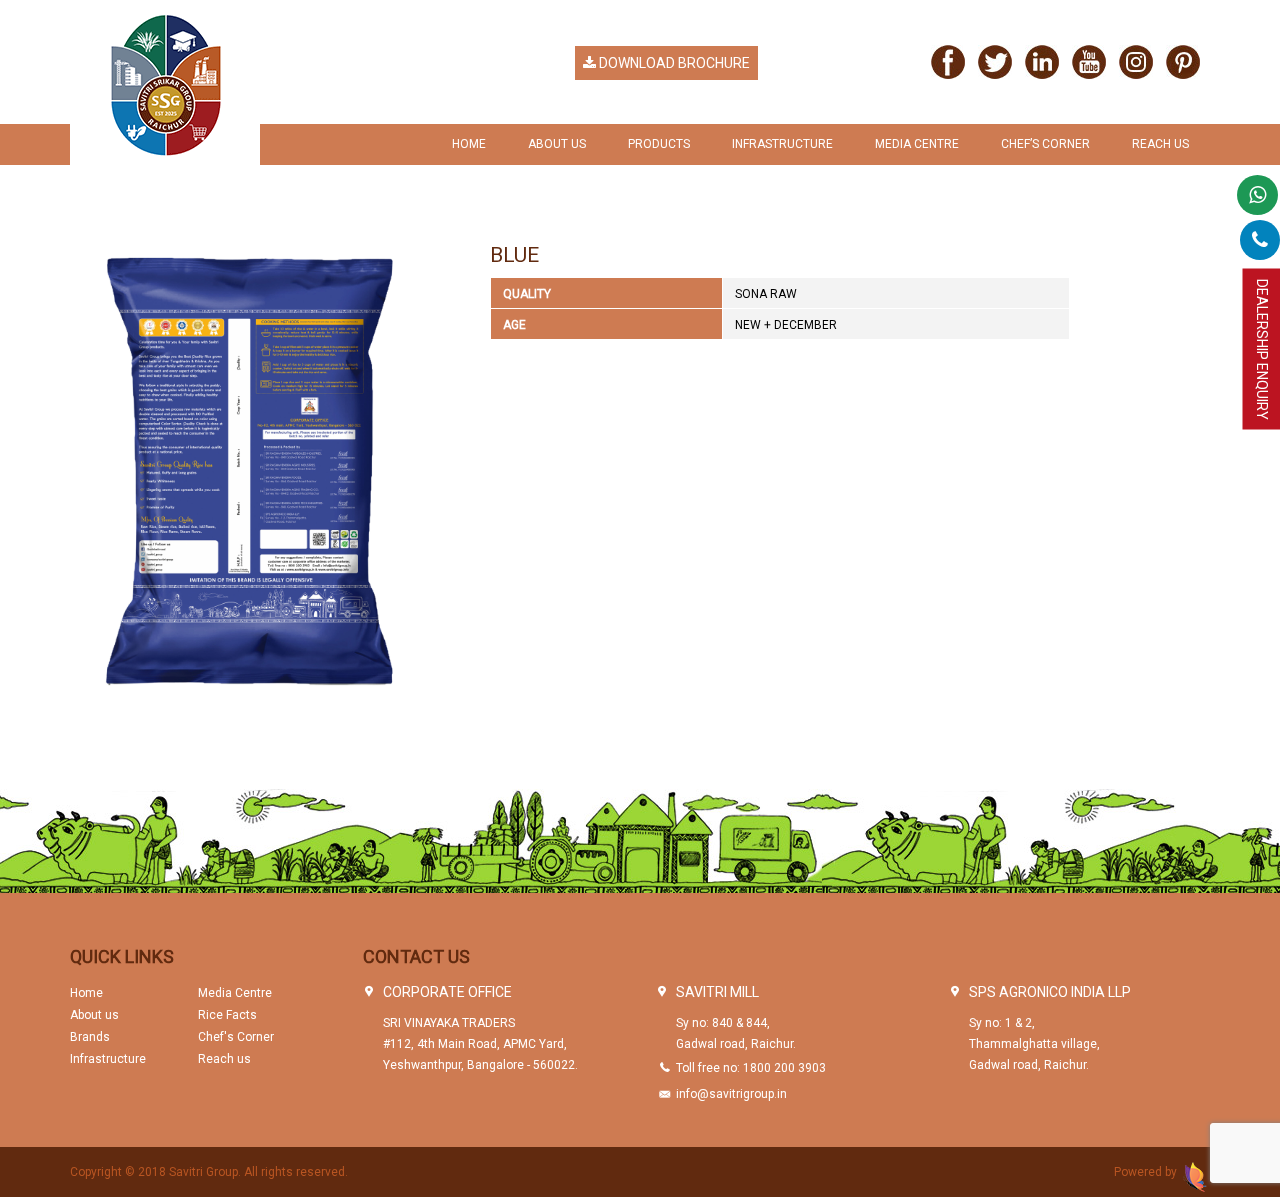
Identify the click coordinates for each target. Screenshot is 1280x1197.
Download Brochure (673, 63)
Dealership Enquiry (1262, 349)
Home (469, 144)
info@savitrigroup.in (731, 1094)
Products (659, 144)
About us (94, 1015)
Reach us (1160, 144)
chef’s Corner (1045, 144)
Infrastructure (782, 144)
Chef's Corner (236, 1037)
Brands (90, 1037)
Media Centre (917, 144)
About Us (557, 144)
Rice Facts (227, 1015)
